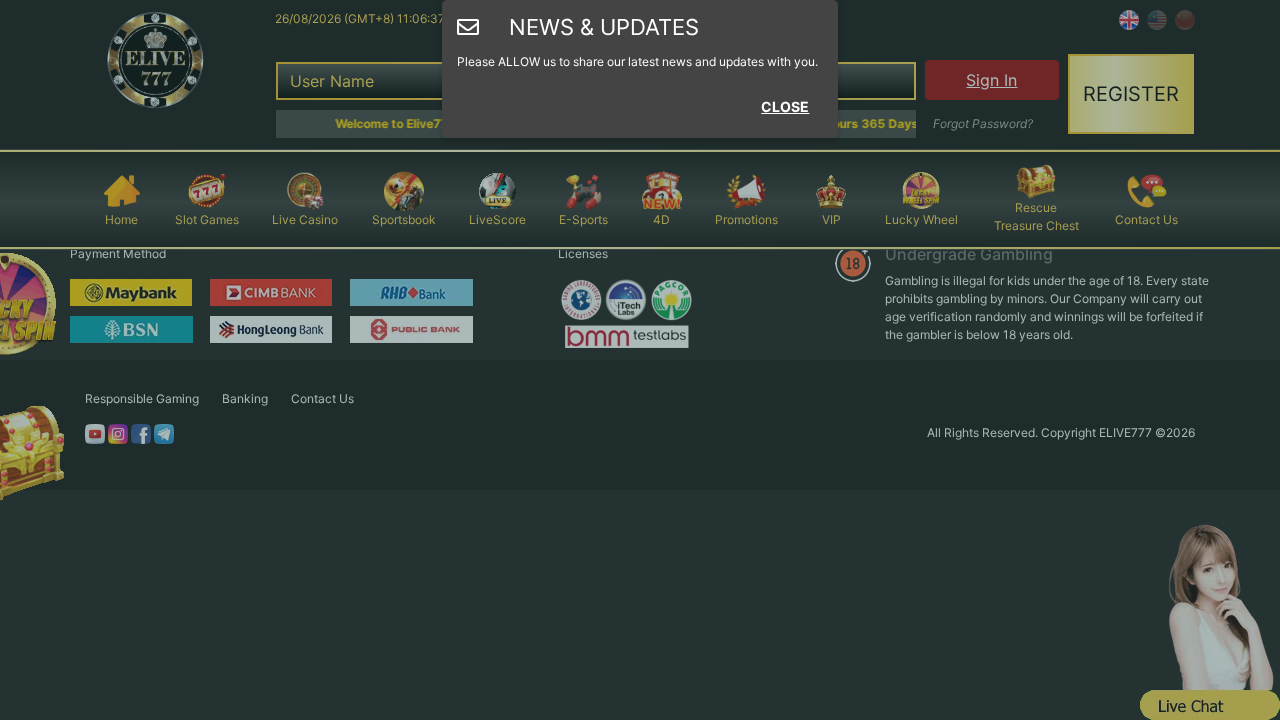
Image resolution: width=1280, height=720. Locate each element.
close (785, 106)
